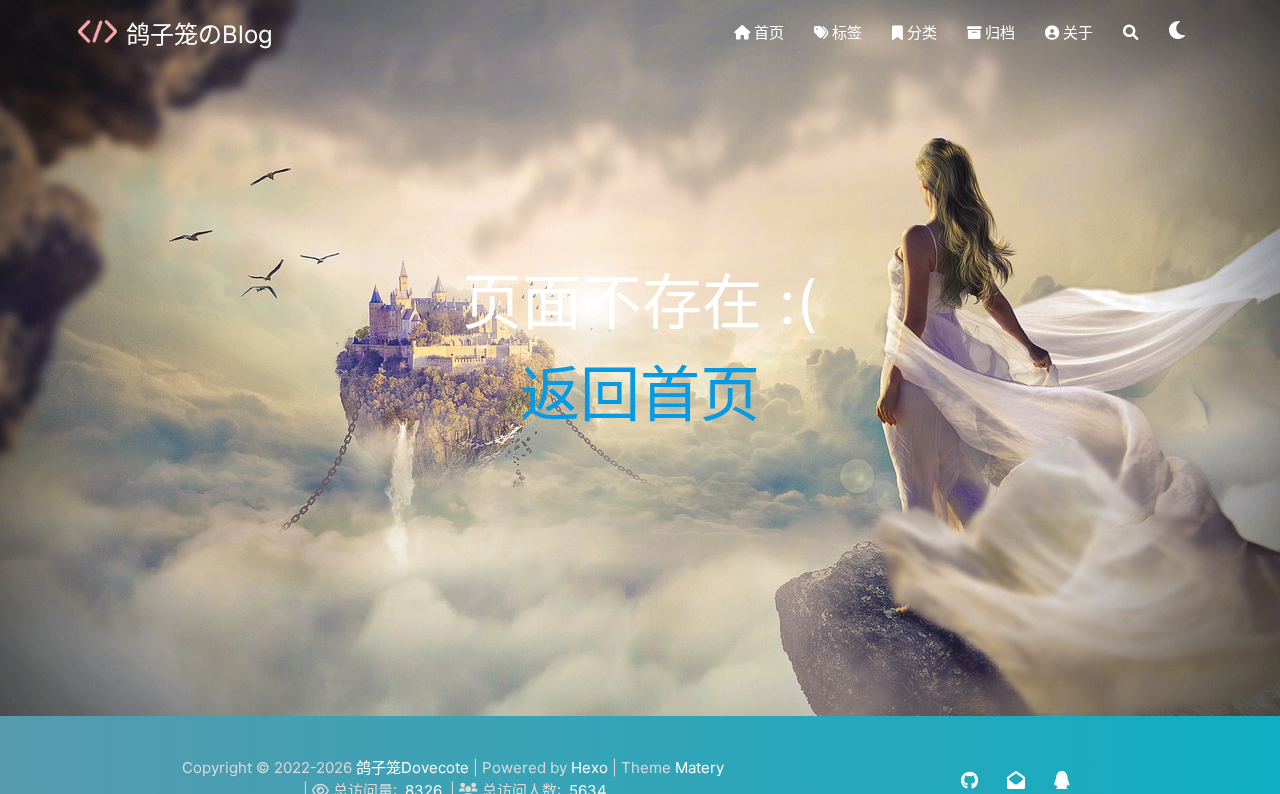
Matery (699, 767)
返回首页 (640, 394)
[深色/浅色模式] (1178, 33)
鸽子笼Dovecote (412, 767)
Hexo (589, 767)
